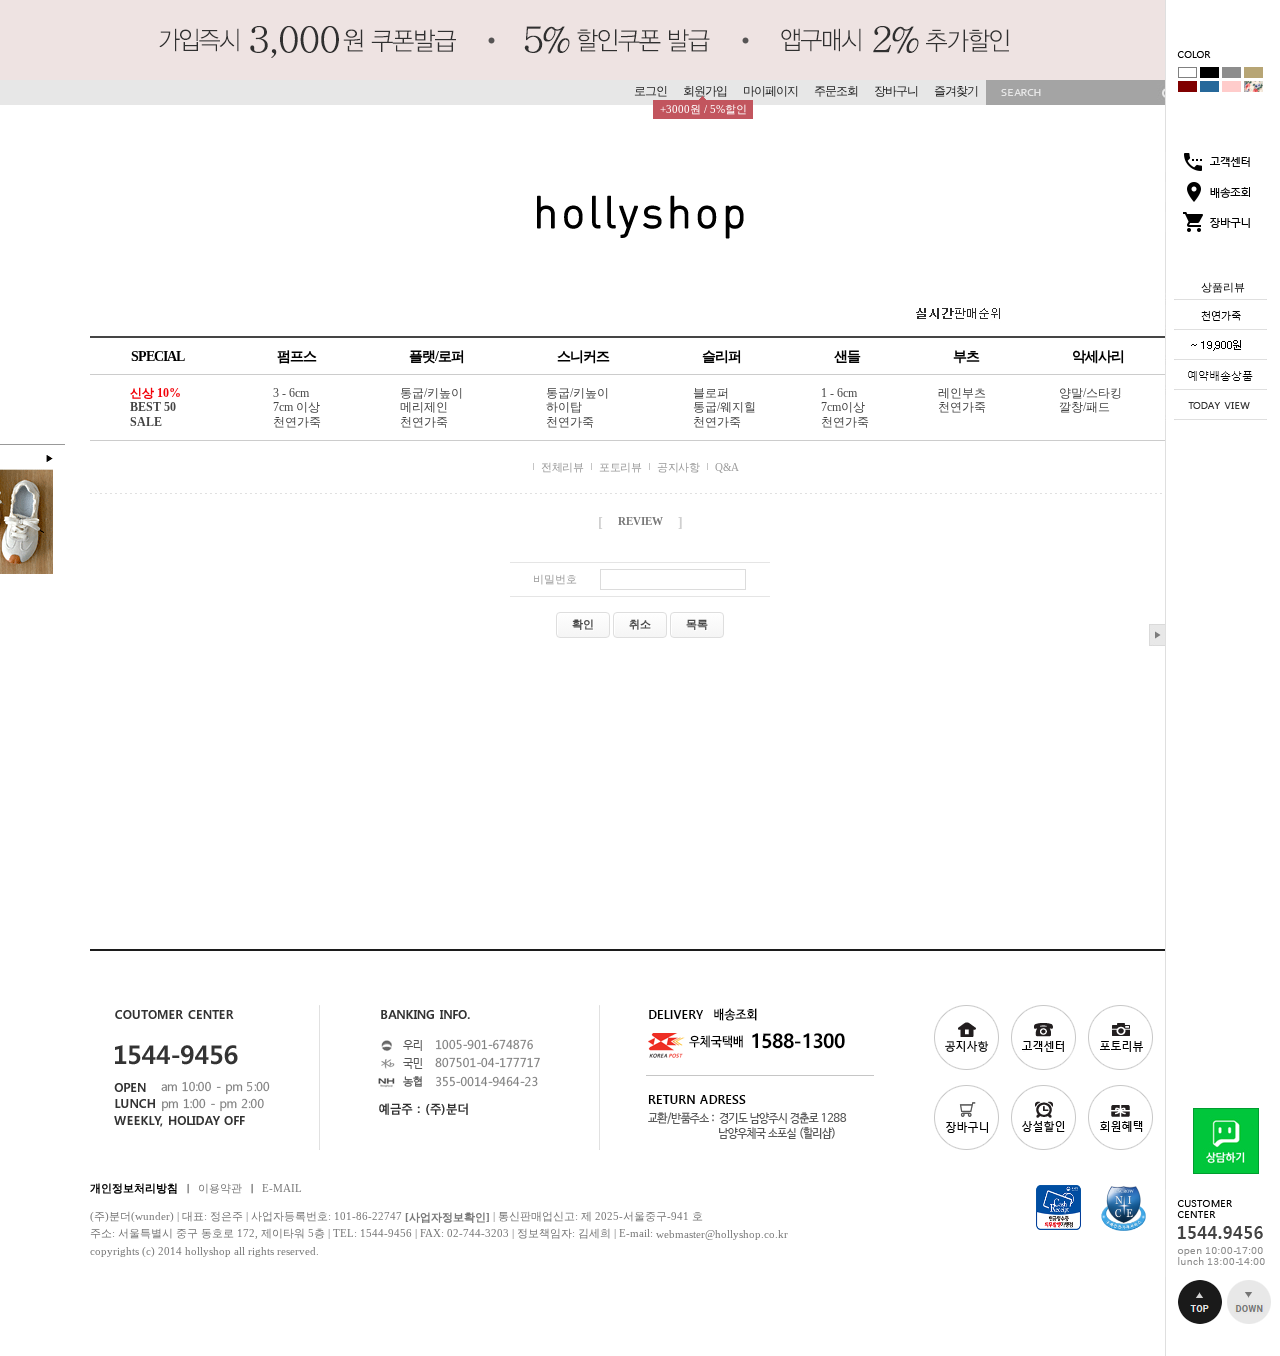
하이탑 (564, 408)
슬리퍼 (721, 356)
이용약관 (220, 1187)
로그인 (650, 91)
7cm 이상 (296, 408)
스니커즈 (583, 356)
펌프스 (296, 356)
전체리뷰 (562, 467)
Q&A (727, 467)
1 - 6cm (839, 393)
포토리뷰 (620, 467)
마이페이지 (770, 91)
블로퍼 (711, 393)
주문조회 (836, 91)
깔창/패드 (1084, 408)
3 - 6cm (291, 393)
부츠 (966, 356)
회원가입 (705, 91)
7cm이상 (843, 408)
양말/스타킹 (1090, 393)
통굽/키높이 (431, 393)
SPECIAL (157, 356)
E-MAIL (282, 1187)
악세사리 (1098, 356)
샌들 (847, 356)
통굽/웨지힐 (724, 408)
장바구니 (896, 91)
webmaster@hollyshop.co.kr (722, 1234)
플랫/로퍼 (436, 356)
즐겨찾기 (956, 91)
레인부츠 (962, 393)
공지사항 (678, 467)
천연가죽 (297, 422)
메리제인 (424, 408)
